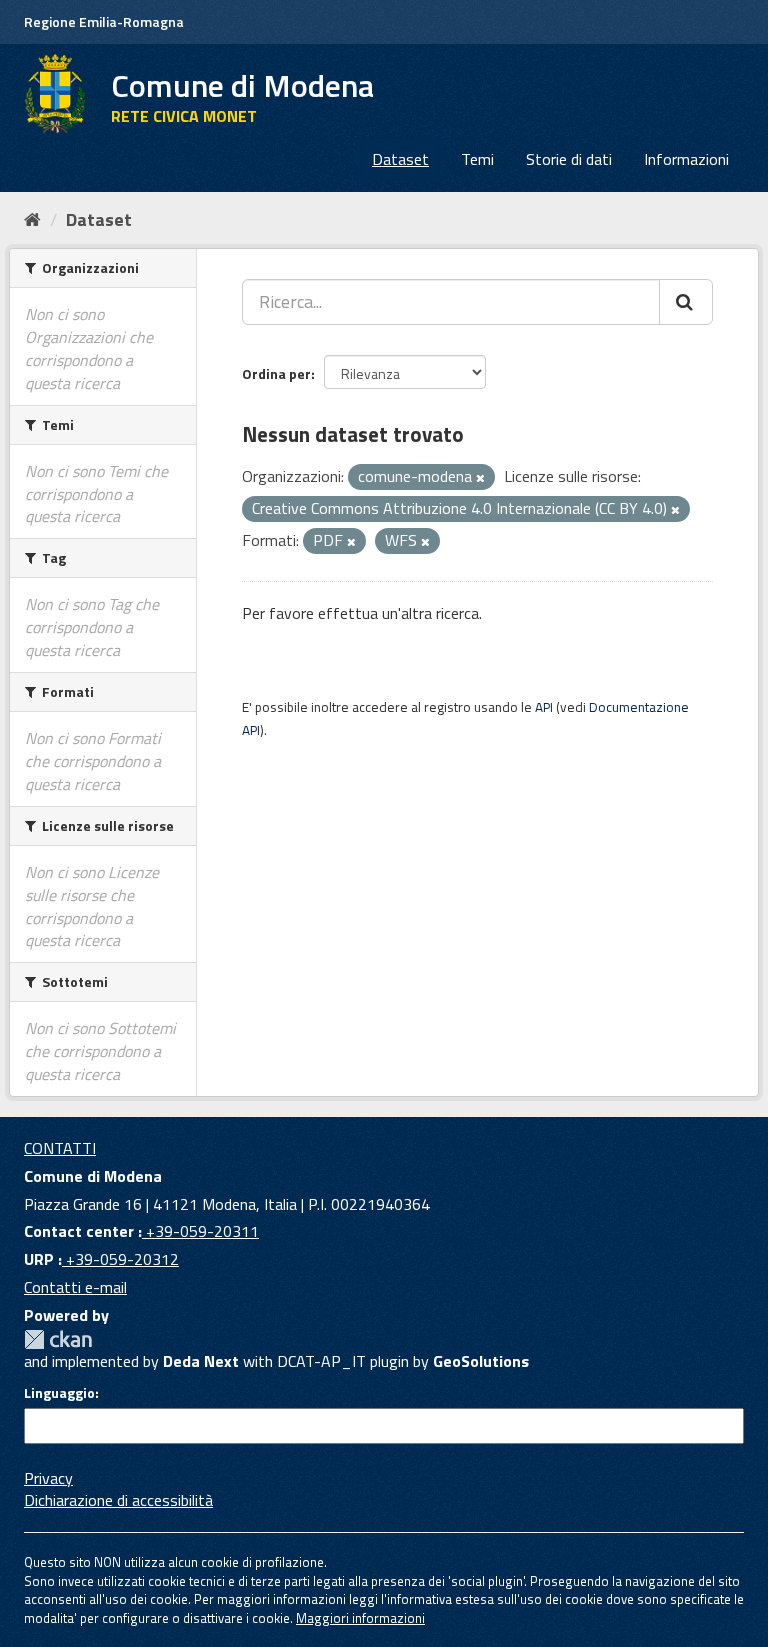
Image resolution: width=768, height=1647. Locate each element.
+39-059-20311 (200, 1231)
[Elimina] (480, 478)
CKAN (58, 1339)
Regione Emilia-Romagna (104, 21)
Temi (477, 159)
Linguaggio (59, 1393)
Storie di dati (569, 159)
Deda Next (201, 1361)
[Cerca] (686, 302)
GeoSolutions (481, 1361)
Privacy (48, 1478)
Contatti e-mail (75, 1287)
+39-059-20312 (120, 1259)
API (544, 707)
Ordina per (276, 373)
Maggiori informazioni (360, 1618)
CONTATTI (60, 1148)
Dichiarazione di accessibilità (118, 1500)
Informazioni (686, 159)
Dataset (400, 159)
